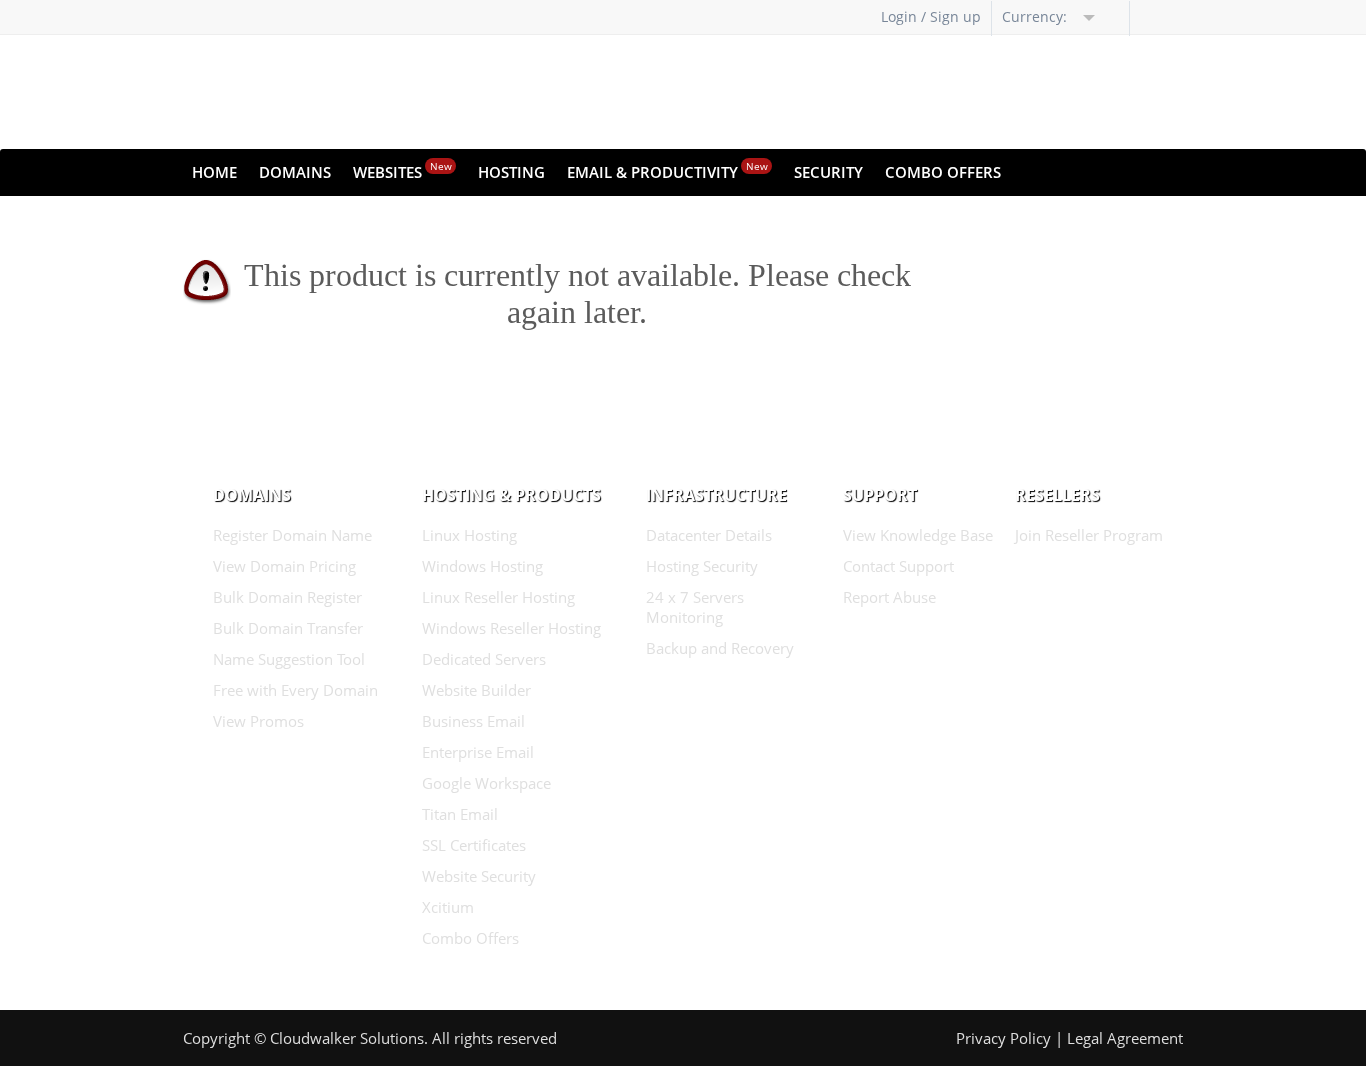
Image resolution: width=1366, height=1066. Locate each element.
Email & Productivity (667, 170)
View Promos (258, 721)
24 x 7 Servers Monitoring (695, 607)
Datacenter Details (709, 535)
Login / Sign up (931, 16)
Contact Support (898, 566)
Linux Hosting (469, 535)
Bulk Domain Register (287, 597)
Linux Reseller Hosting (498, 597)
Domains (295, 172)
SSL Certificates (474, 845)
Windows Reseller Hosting (511, 628)
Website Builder (476, 690)
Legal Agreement (1125, 1038)
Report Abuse (889, 597)
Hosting (511, 172)
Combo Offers (943, 172)
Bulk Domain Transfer (288, 628)
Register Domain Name (292, 535)
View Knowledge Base (918, 535)
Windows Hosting (482, 566)
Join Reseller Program (1089, 535)
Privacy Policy (1003, 1038)
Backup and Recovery (720, 648)
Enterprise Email (478, 752)
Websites (402, 170)
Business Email (473, 721)
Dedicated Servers (484, 659)
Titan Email (460, 814)
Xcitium (448, 907)
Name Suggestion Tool (289, 659)
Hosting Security (702, 566)
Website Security (479, 876)
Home (214, 172)
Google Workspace (486, 783)
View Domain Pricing (284, 566)
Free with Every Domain (295, 690)
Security (828, 172)
